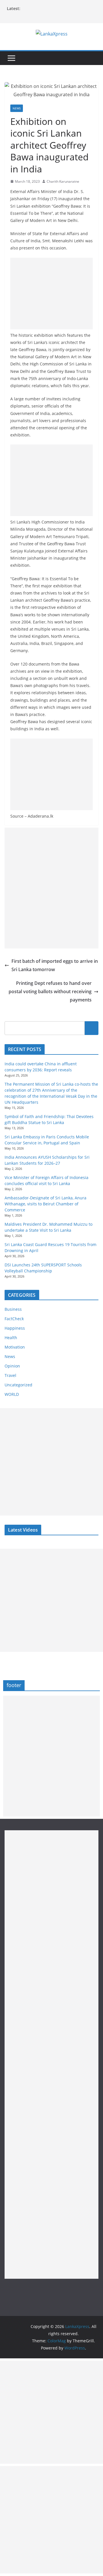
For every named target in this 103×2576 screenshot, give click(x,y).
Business (13, 1309)
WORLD (12, 1394)
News (17, 108)
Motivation (15, 1347)
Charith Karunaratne (63, 181)
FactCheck (14, 1319)
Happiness (15, 1328)
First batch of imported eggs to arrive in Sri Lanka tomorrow (55, 965)
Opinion (12, 1366)
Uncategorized (18, 1385)
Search (92, 1028)
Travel (10, 1375)
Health (11, 1338)
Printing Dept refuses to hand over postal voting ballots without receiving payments (50, 991)
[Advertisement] (51, 294)
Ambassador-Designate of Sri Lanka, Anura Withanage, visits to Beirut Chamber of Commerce (45, 1204)
